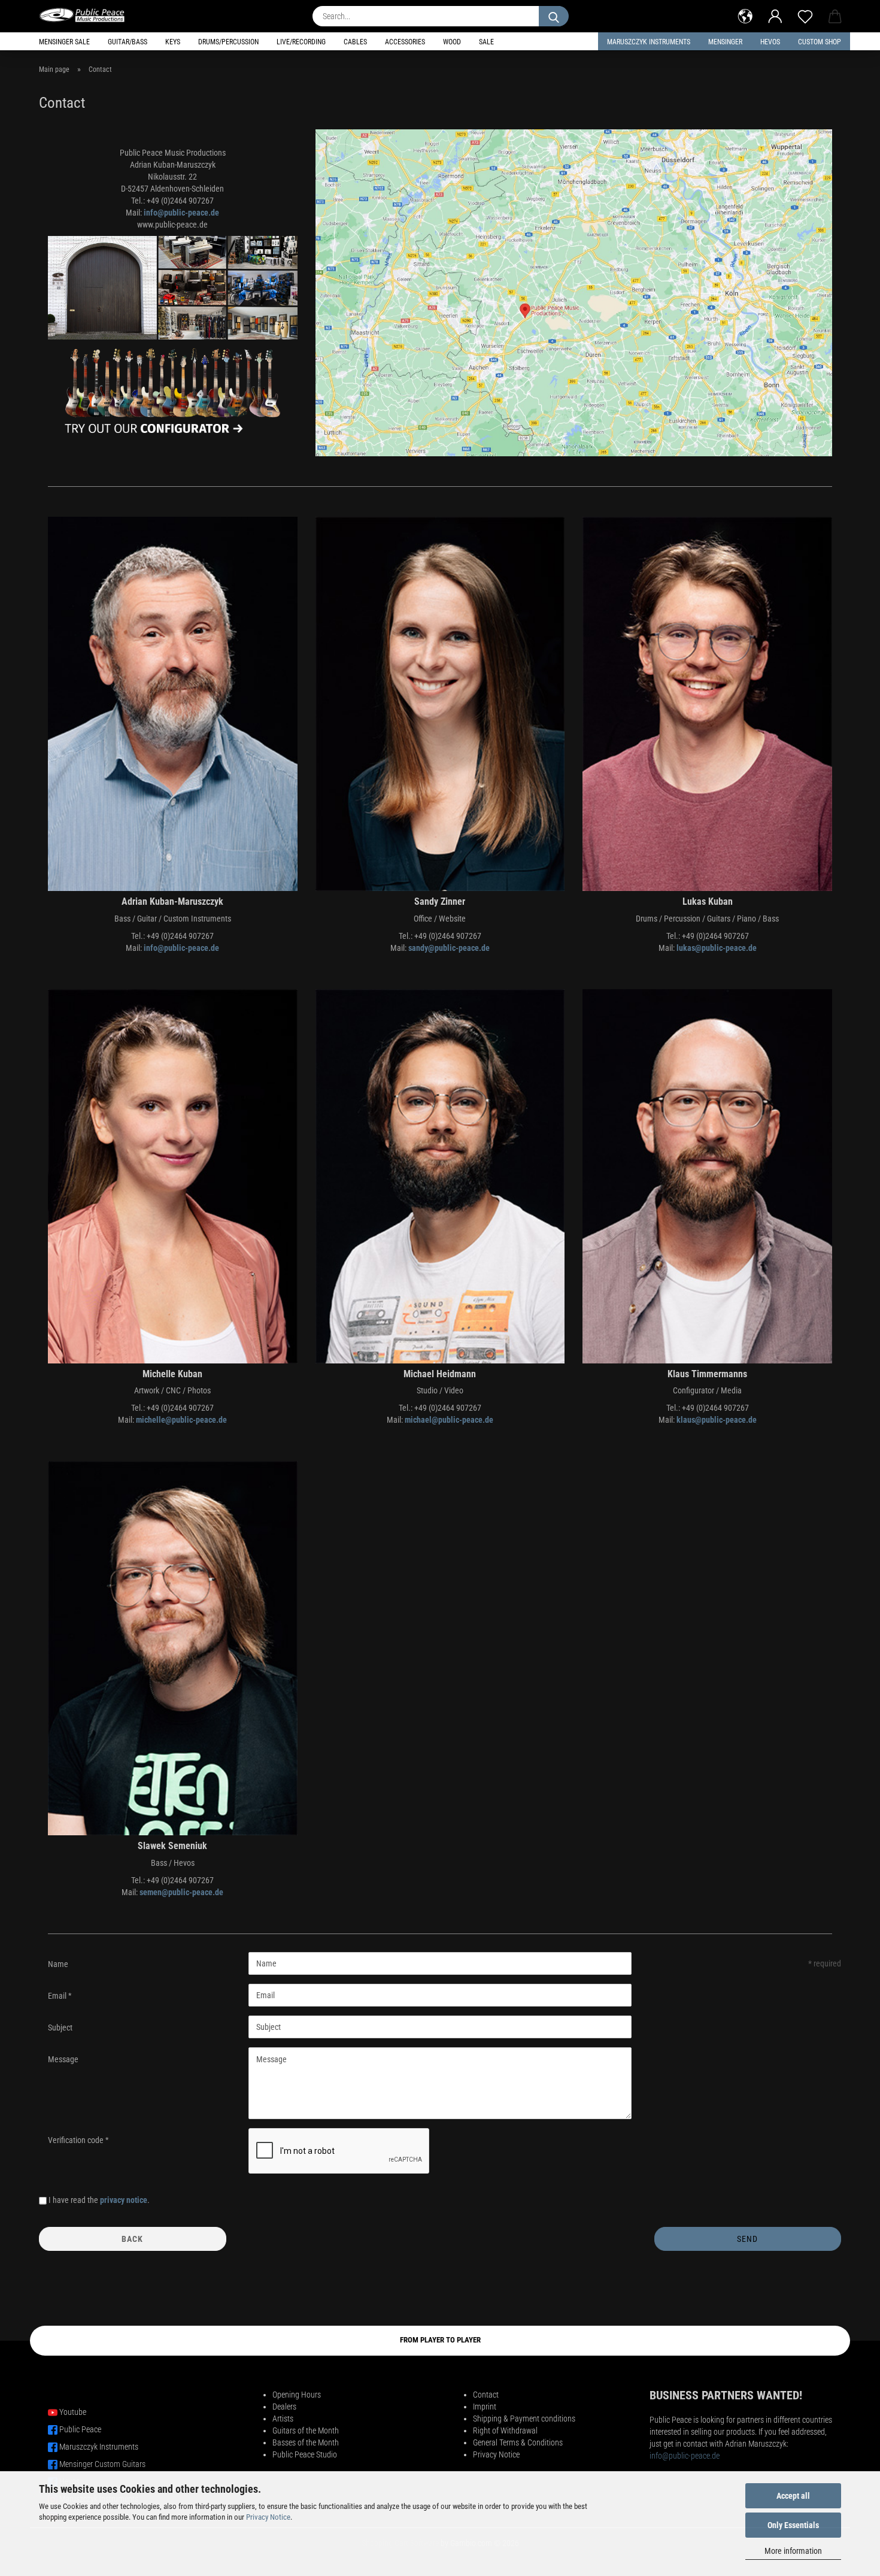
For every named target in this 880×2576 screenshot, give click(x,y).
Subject (60, 2028)
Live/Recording (301, 42)
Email (58, 1996)
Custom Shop (820, 42)
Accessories (405, 42)
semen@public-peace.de (181, 1892)
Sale (486, 42)
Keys (173, 42)
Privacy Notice (268, 2517)
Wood (452, 42)
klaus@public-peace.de (717, 1420)
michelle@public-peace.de (181, 1420)
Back (132, 2239)
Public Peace (80, 2429)
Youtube (73, 2412)
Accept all (793, 2496)
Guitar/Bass (128, 42)
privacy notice (124, 2200)
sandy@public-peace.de (449, 948)
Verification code (77, 2140)
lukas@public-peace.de (717, 948)
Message (63, 2059)
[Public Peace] (87, 15)
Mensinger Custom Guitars (102, 2464)
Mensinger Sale (64, 42)
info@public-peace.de (181, 213)
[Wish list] (805, 15)
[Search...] (554, 16)
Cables (355, 42)
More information (793, 2551)
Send (747, 2239)
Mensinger (725, 42)
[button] (745, 15)
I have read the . (99, 2200)
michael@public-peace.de (449, 1420)
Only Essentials (793, 2525)
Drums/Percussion (228, 42)
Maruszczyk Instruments (649, 42)
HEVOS (770, 42)
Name (58, 1964)
